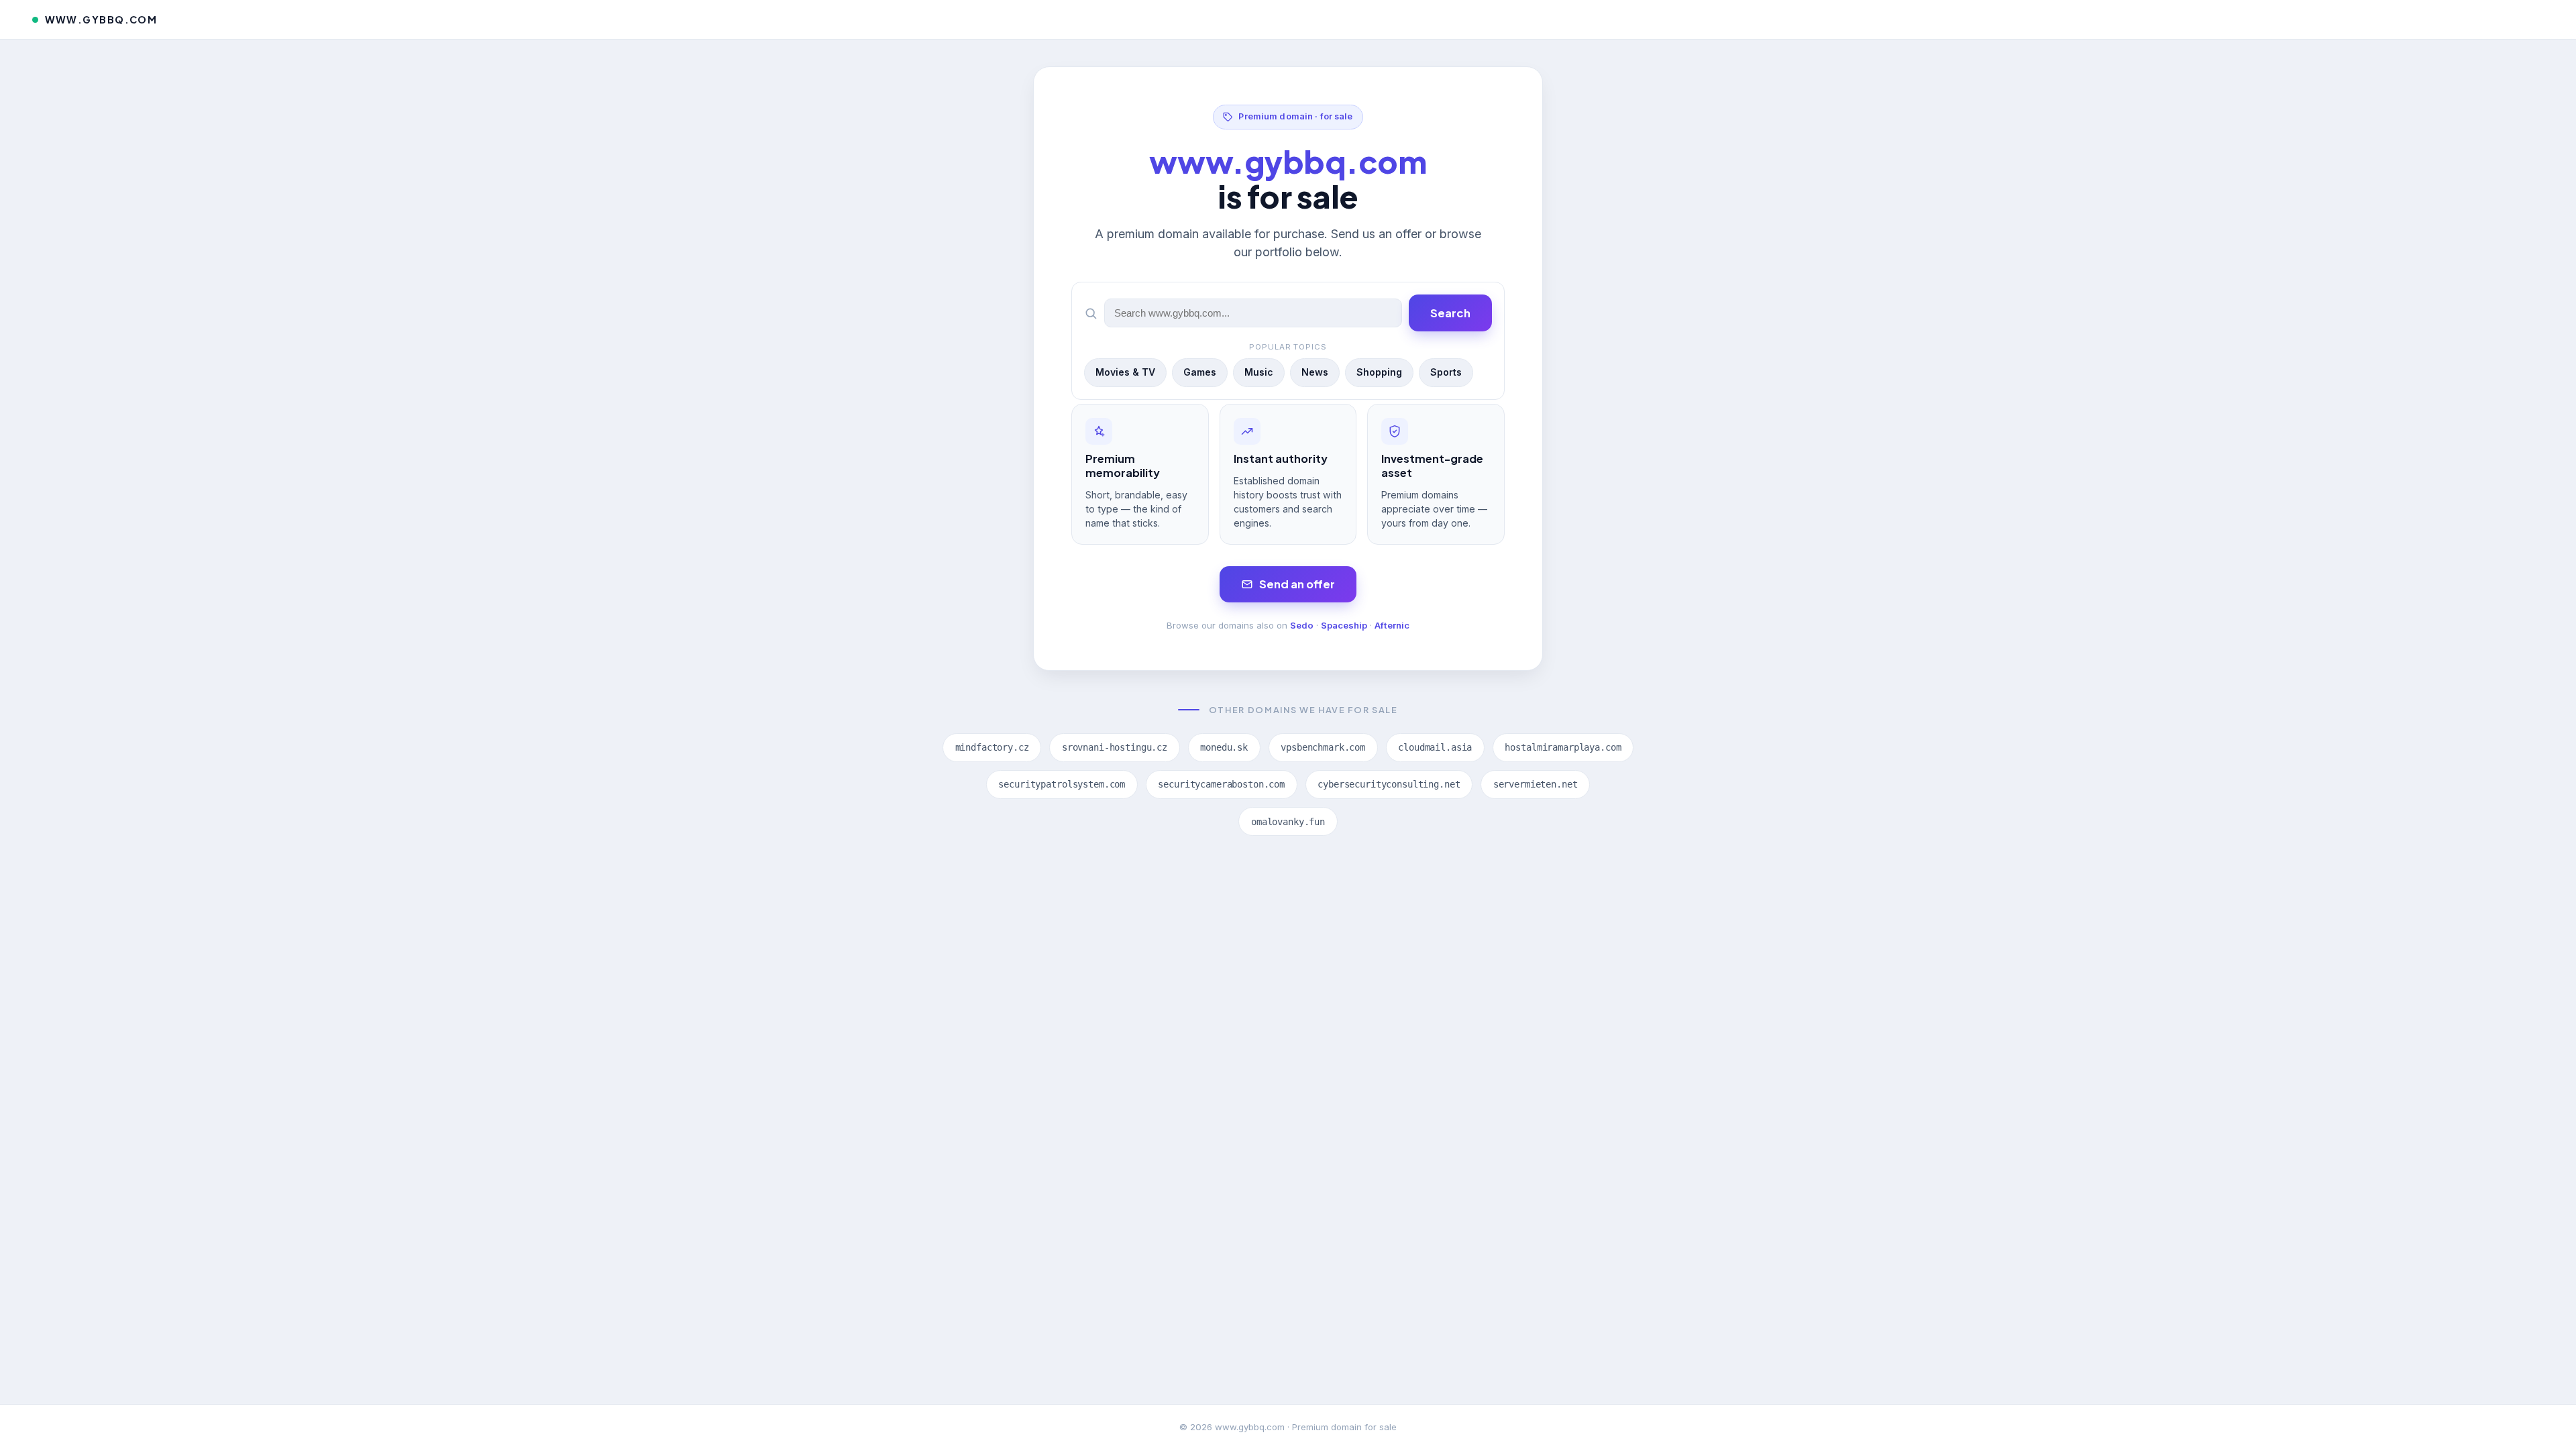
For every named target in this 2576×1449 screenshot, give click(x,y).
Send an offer (1297, 584)
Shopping (1379, 372)
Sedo (1302, 625)
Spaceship (1344, 625)
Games (1200, 372)
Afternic (1392, 625)
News (1315, 372)
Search (1450, 313)
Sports (1446, 372)
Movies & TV (1125, 372)
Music (1259, 372)
